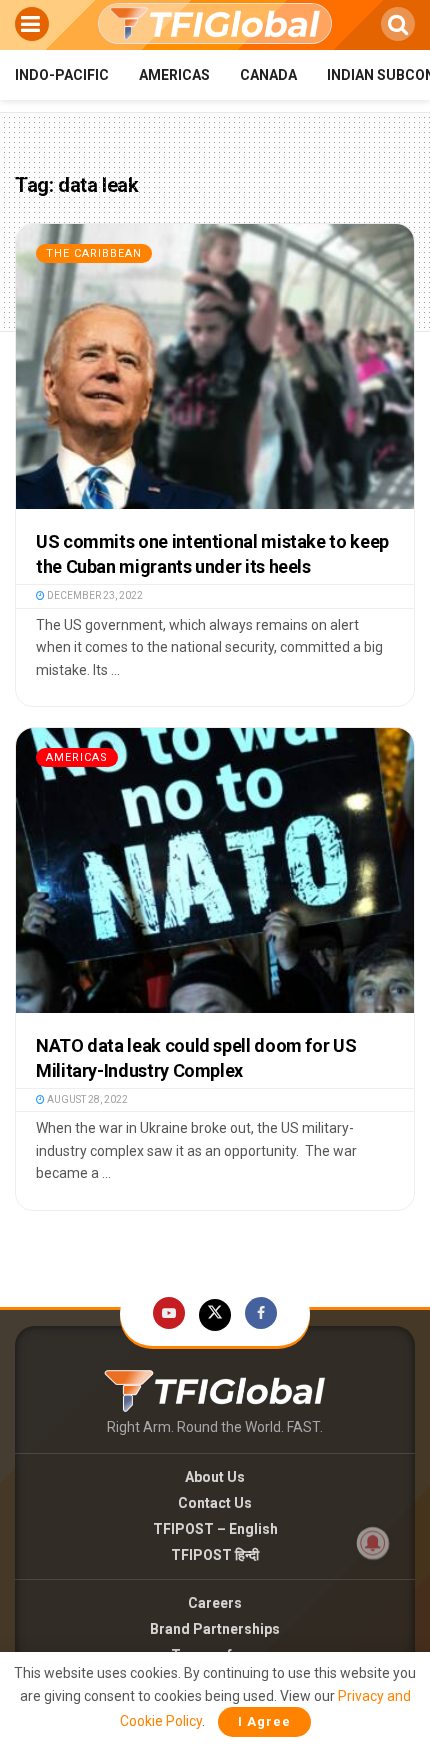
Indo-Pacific (62, 75)
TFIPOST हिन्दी (215, 1555)
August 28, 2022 (86, 1099)
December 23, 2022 (94, 595)
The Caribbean (94, 253)
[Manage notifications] (373, 1543)
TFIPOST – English (215, 1529)
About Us (215, 1477)
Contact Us (215, 1503)
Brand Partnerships (215, 1629)
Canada (268, 75)
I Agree (264, 1721)
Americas (174, 75)
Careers (215, 1603)
